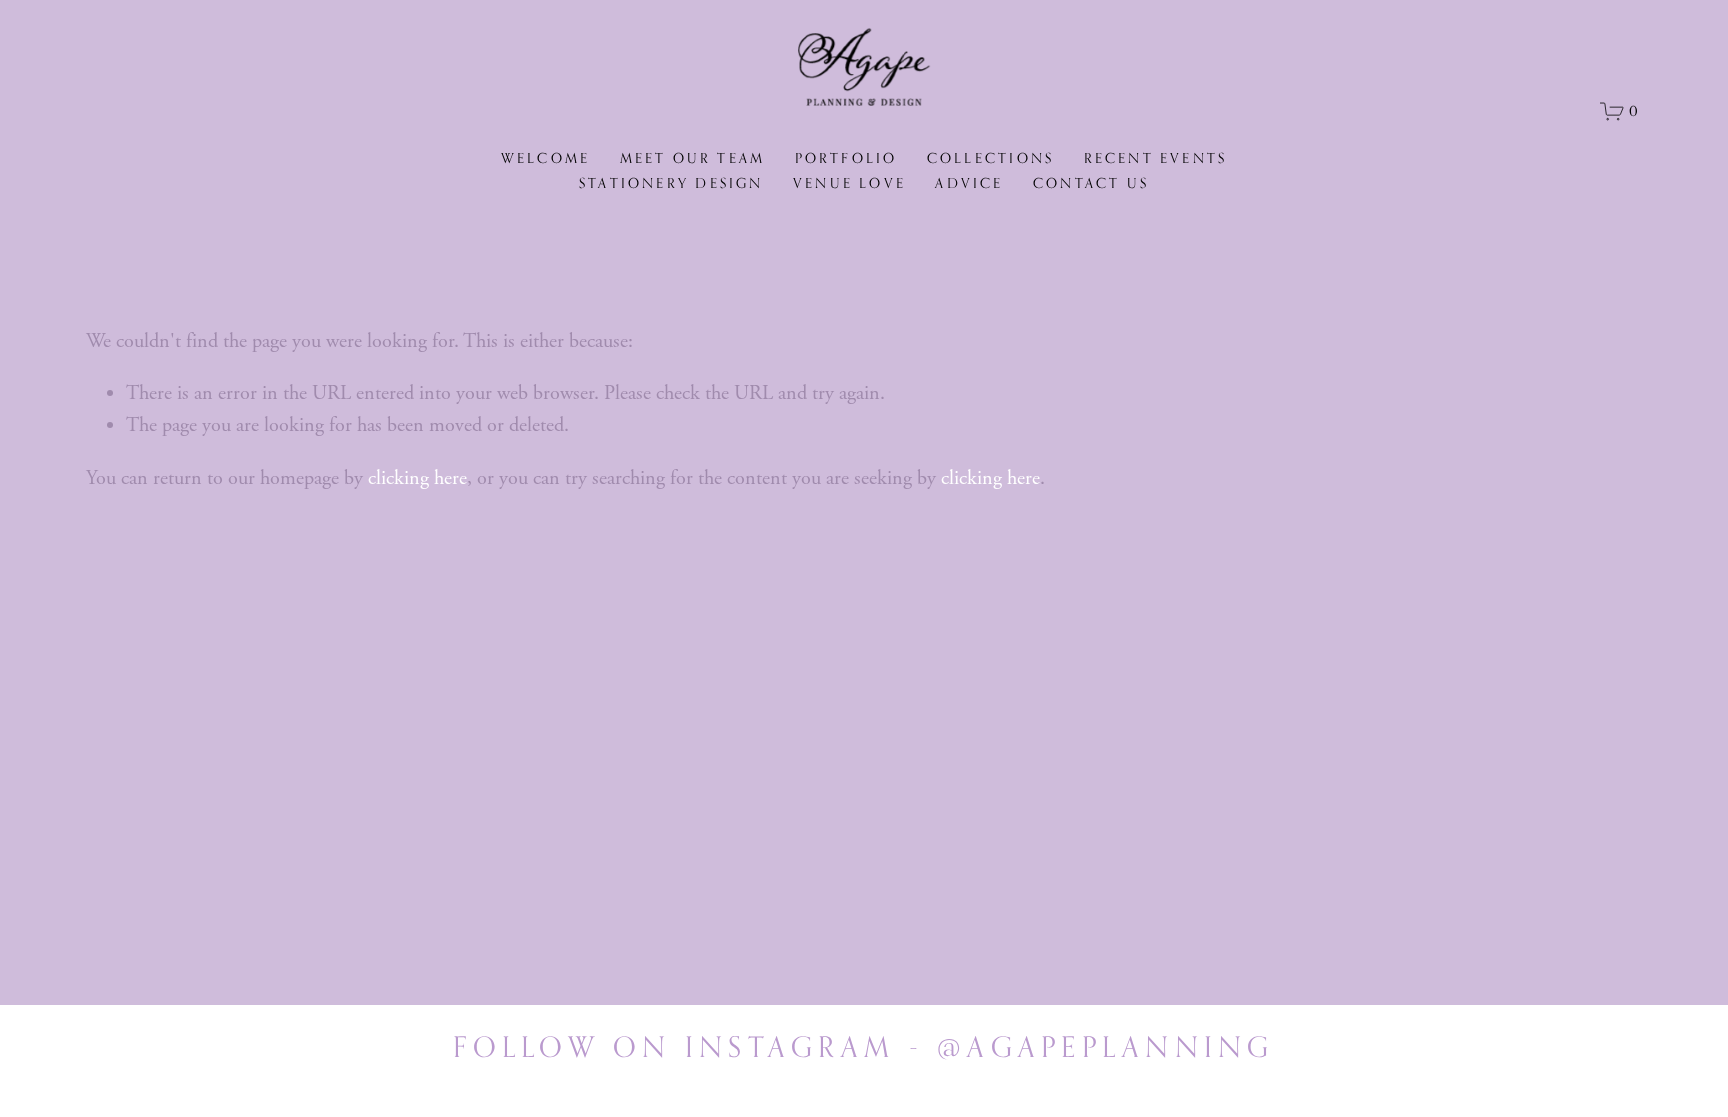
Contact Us (1091, 183)
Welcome (545, 158)
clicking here (417, 478)
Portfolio (846, 158)
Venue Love (849, 183)
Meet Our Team (693, 158)
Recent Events (1156, 158)
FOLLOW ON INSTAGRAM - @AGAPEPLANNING (863, 1046)
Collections (990, 158)
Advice (969, 183)
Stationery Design (671, 183)
